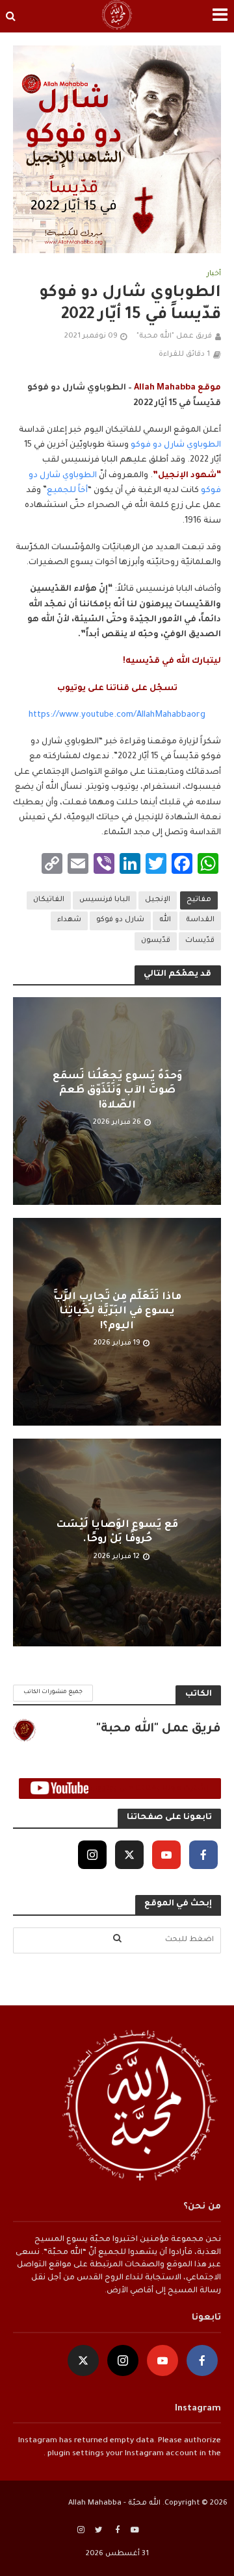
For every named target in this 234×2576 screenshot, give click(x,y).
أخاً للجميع (67, 491)
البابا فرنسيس (105, 900)
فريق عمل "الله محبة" (174, 336)
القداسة (200, 920)
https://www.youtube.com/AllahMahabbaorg (117, 715)
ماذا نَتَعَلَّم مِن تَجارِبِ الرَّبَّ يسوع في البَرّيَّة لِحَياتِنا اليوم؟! (117, 1312)
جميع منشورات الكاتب (53, 1692)
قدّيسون (156, 941)
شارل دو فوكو (120, 920)
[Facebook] (203, 1855)
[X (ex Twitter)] (129, 1855)
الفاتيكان (49, 900)
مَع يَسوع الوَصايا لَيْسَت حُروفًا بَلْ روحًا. (117, 1532)
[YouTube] (166, 1855)
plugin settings (75, 2454)
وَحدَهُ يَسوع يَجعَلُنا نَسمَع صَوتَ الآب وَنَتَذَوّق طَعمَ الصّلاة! (117, 1091)
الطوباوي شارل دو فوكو (176, 445)
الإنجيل (158, 900)
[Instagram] (92, 1855)
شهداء (69, 920)
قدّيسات (200, 941)
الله (165, 920)
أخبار (214, 274)
